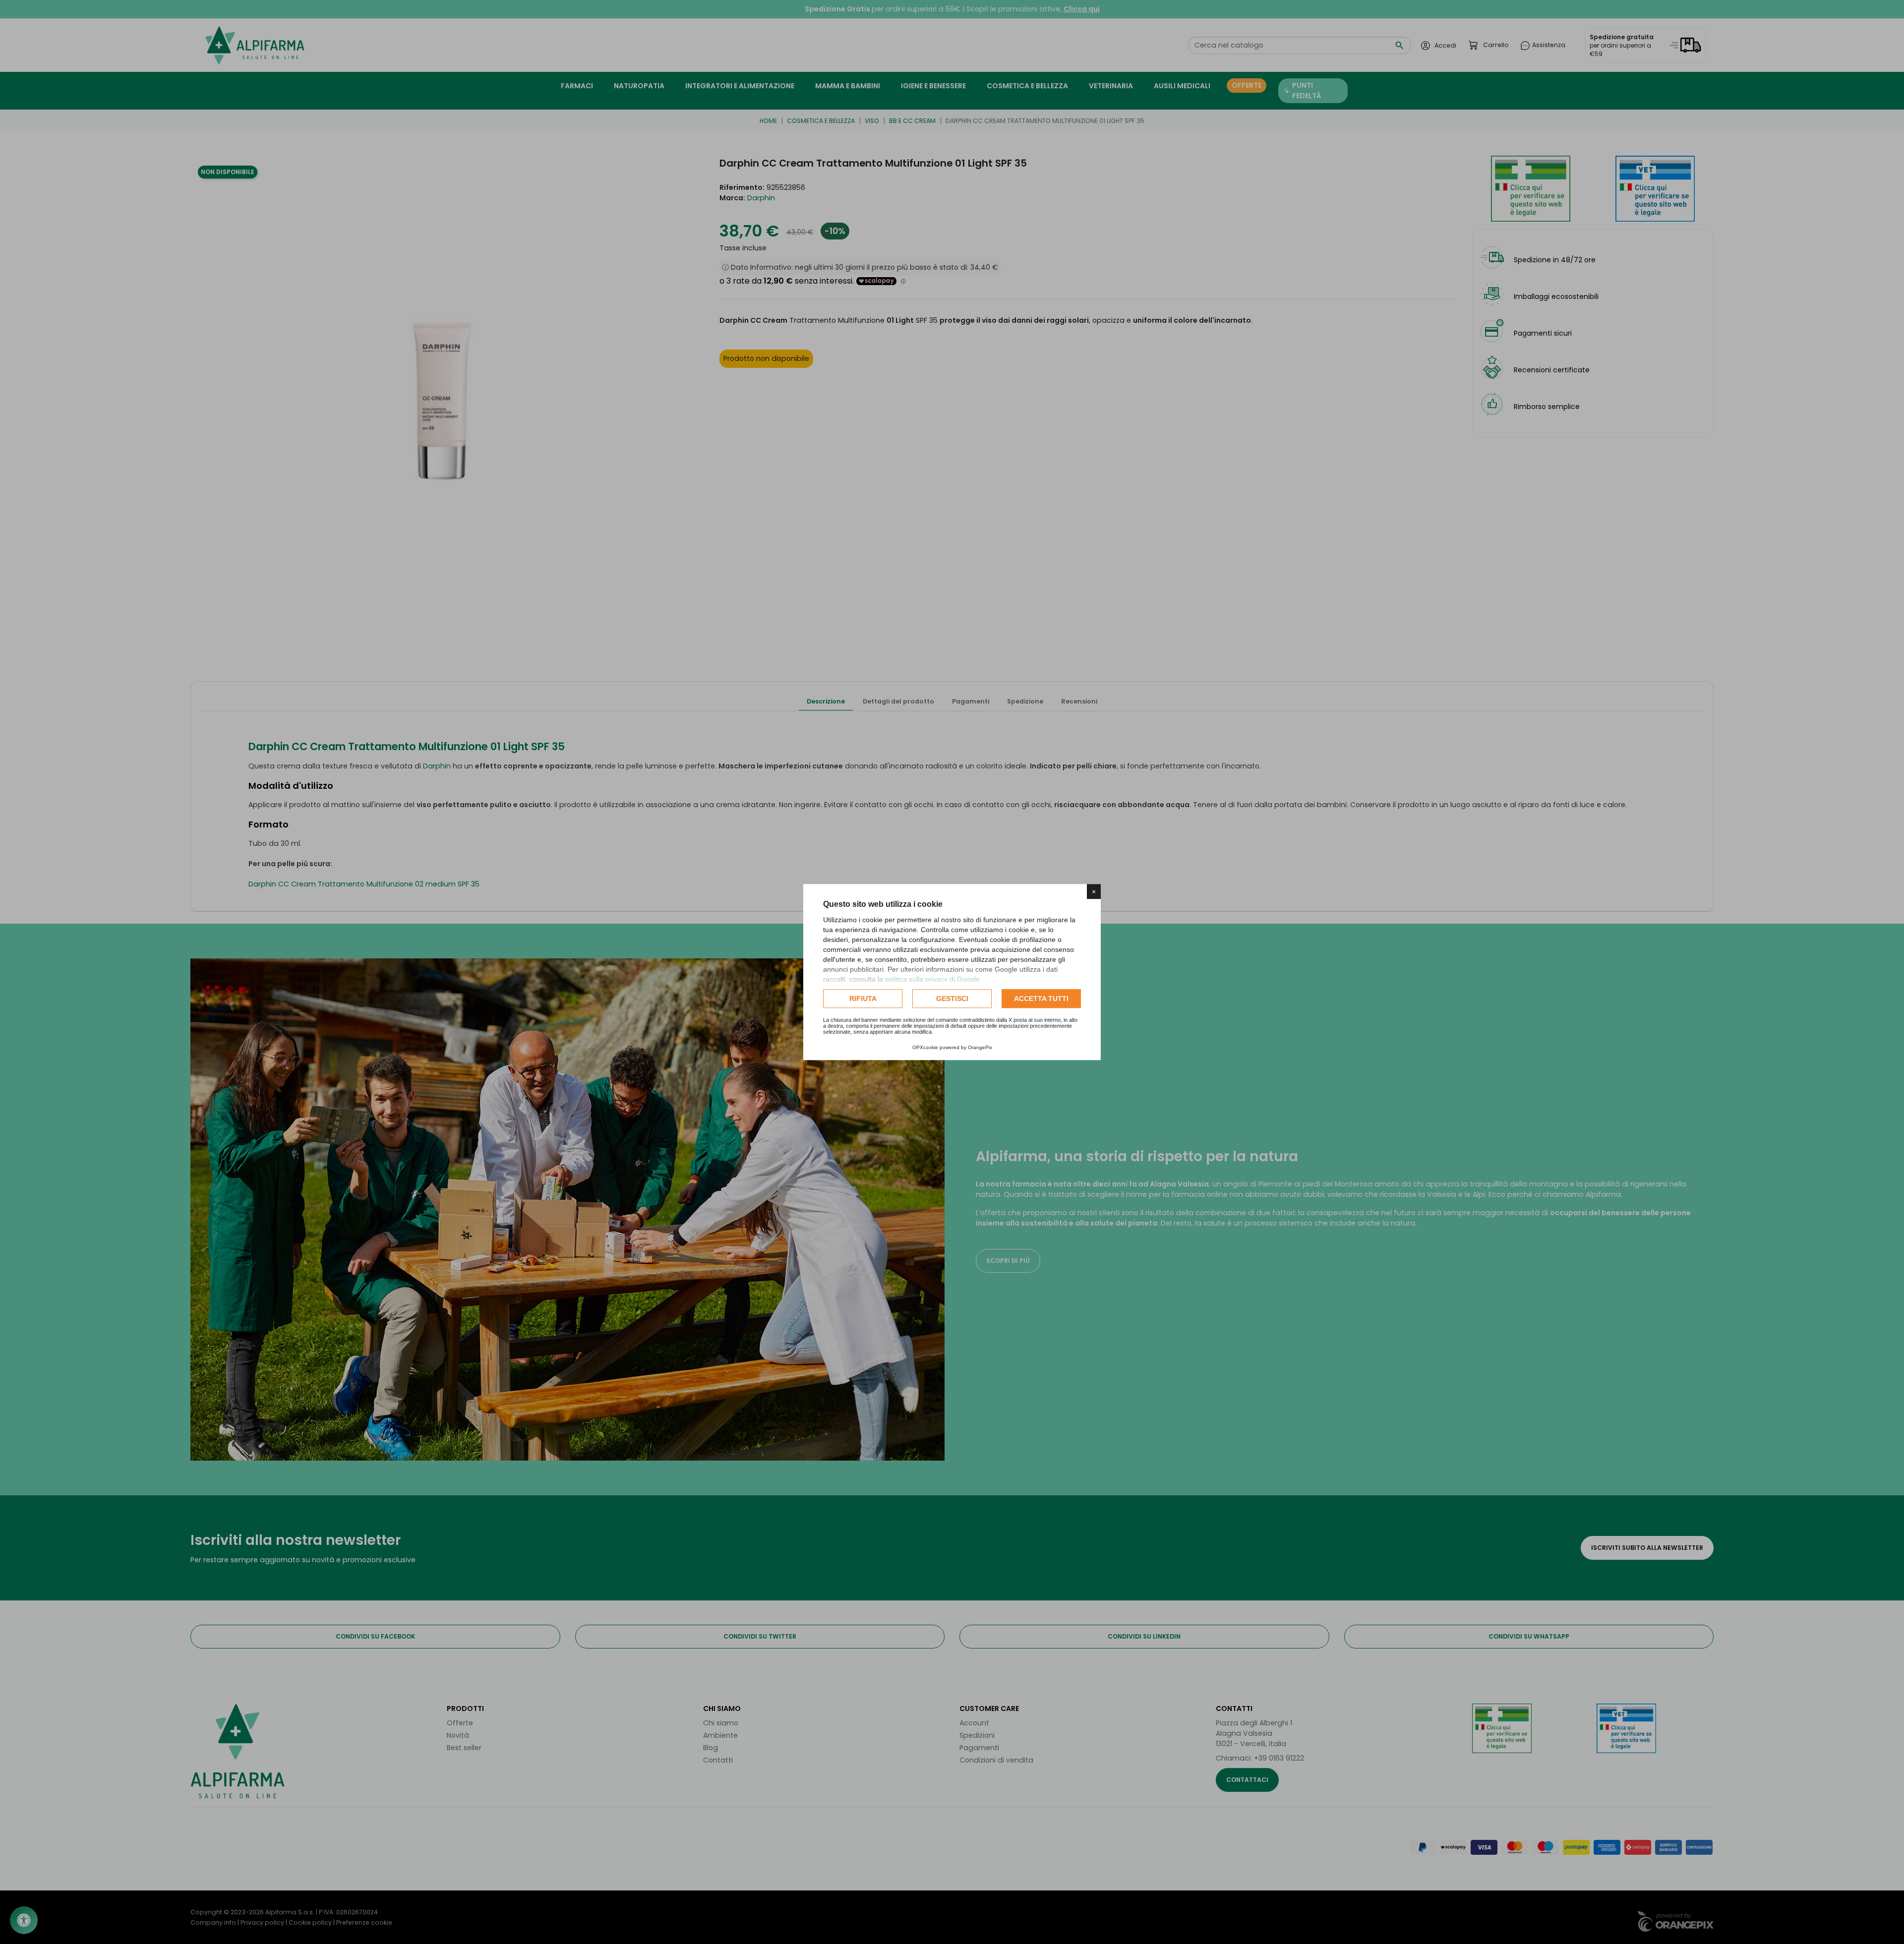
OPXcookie (925, 1047)
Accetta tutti (1041, 999)
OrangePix (980, 1047)
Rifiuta (863, 999)
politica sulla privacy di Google (932, 979)
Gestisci (952, 999)
